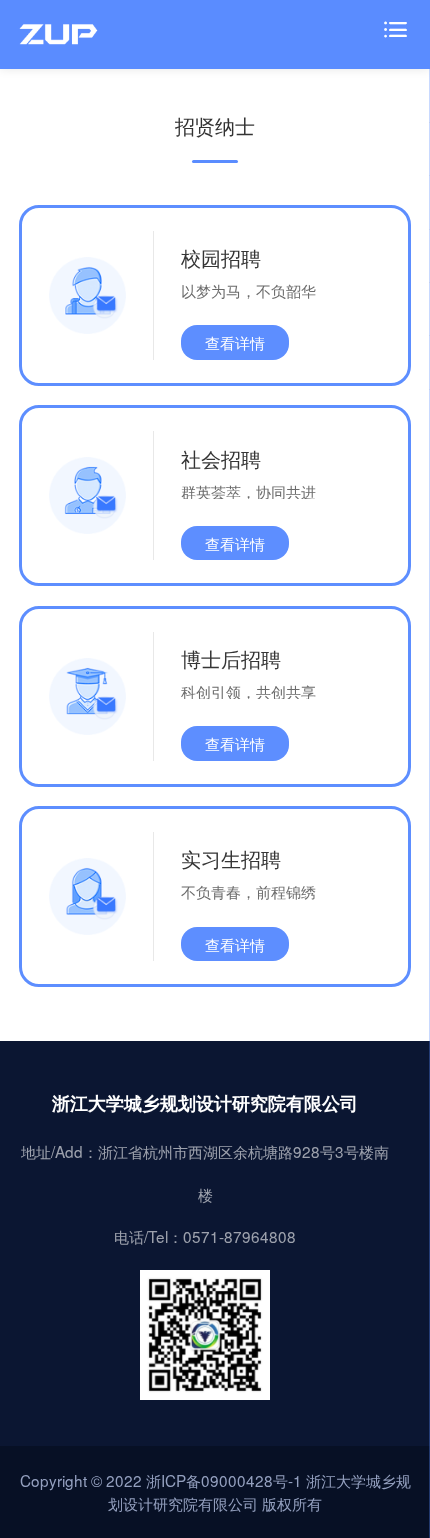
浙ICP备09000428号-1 (224, 1480)
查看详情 (235, 342)
